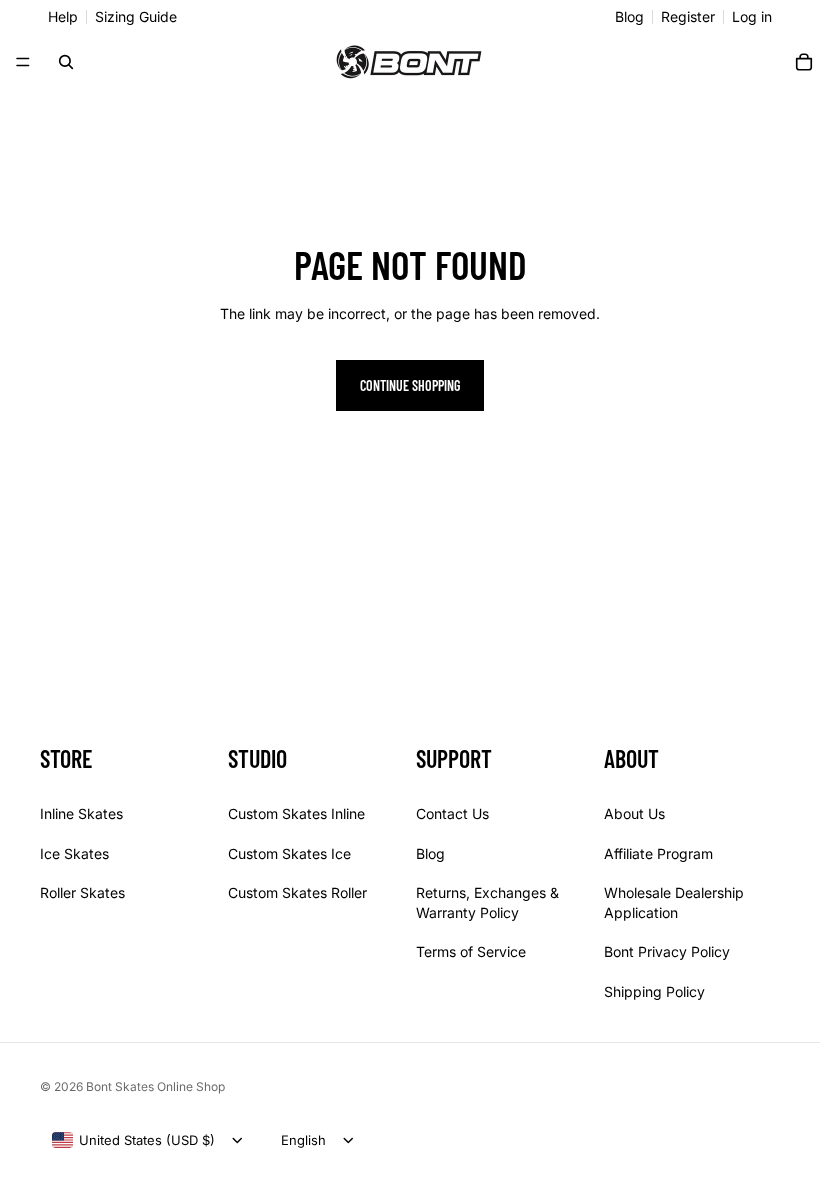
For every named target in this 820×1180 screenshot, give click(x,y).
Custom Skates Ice (289, 852)
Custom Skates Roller (297, 892)
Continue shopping (410, 385)
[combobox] (133, 1140)
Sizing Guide (136, 17)
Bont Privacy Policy (667, 951)
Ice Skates (74, 852)
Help (63, 17)
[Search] (66, 62)
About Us (634, 812)
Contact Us (452, 812)
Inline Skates (81, 812)
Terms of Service (471, 951)
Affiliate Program (658, 852)
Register (688, 17)
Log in (752, 17)
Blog (629, 17)
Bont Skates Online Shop (155, 1086)
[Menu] (23, 62)
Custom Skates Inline (296, 812)
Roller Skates (82, 892)
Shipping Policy (654, 990)
